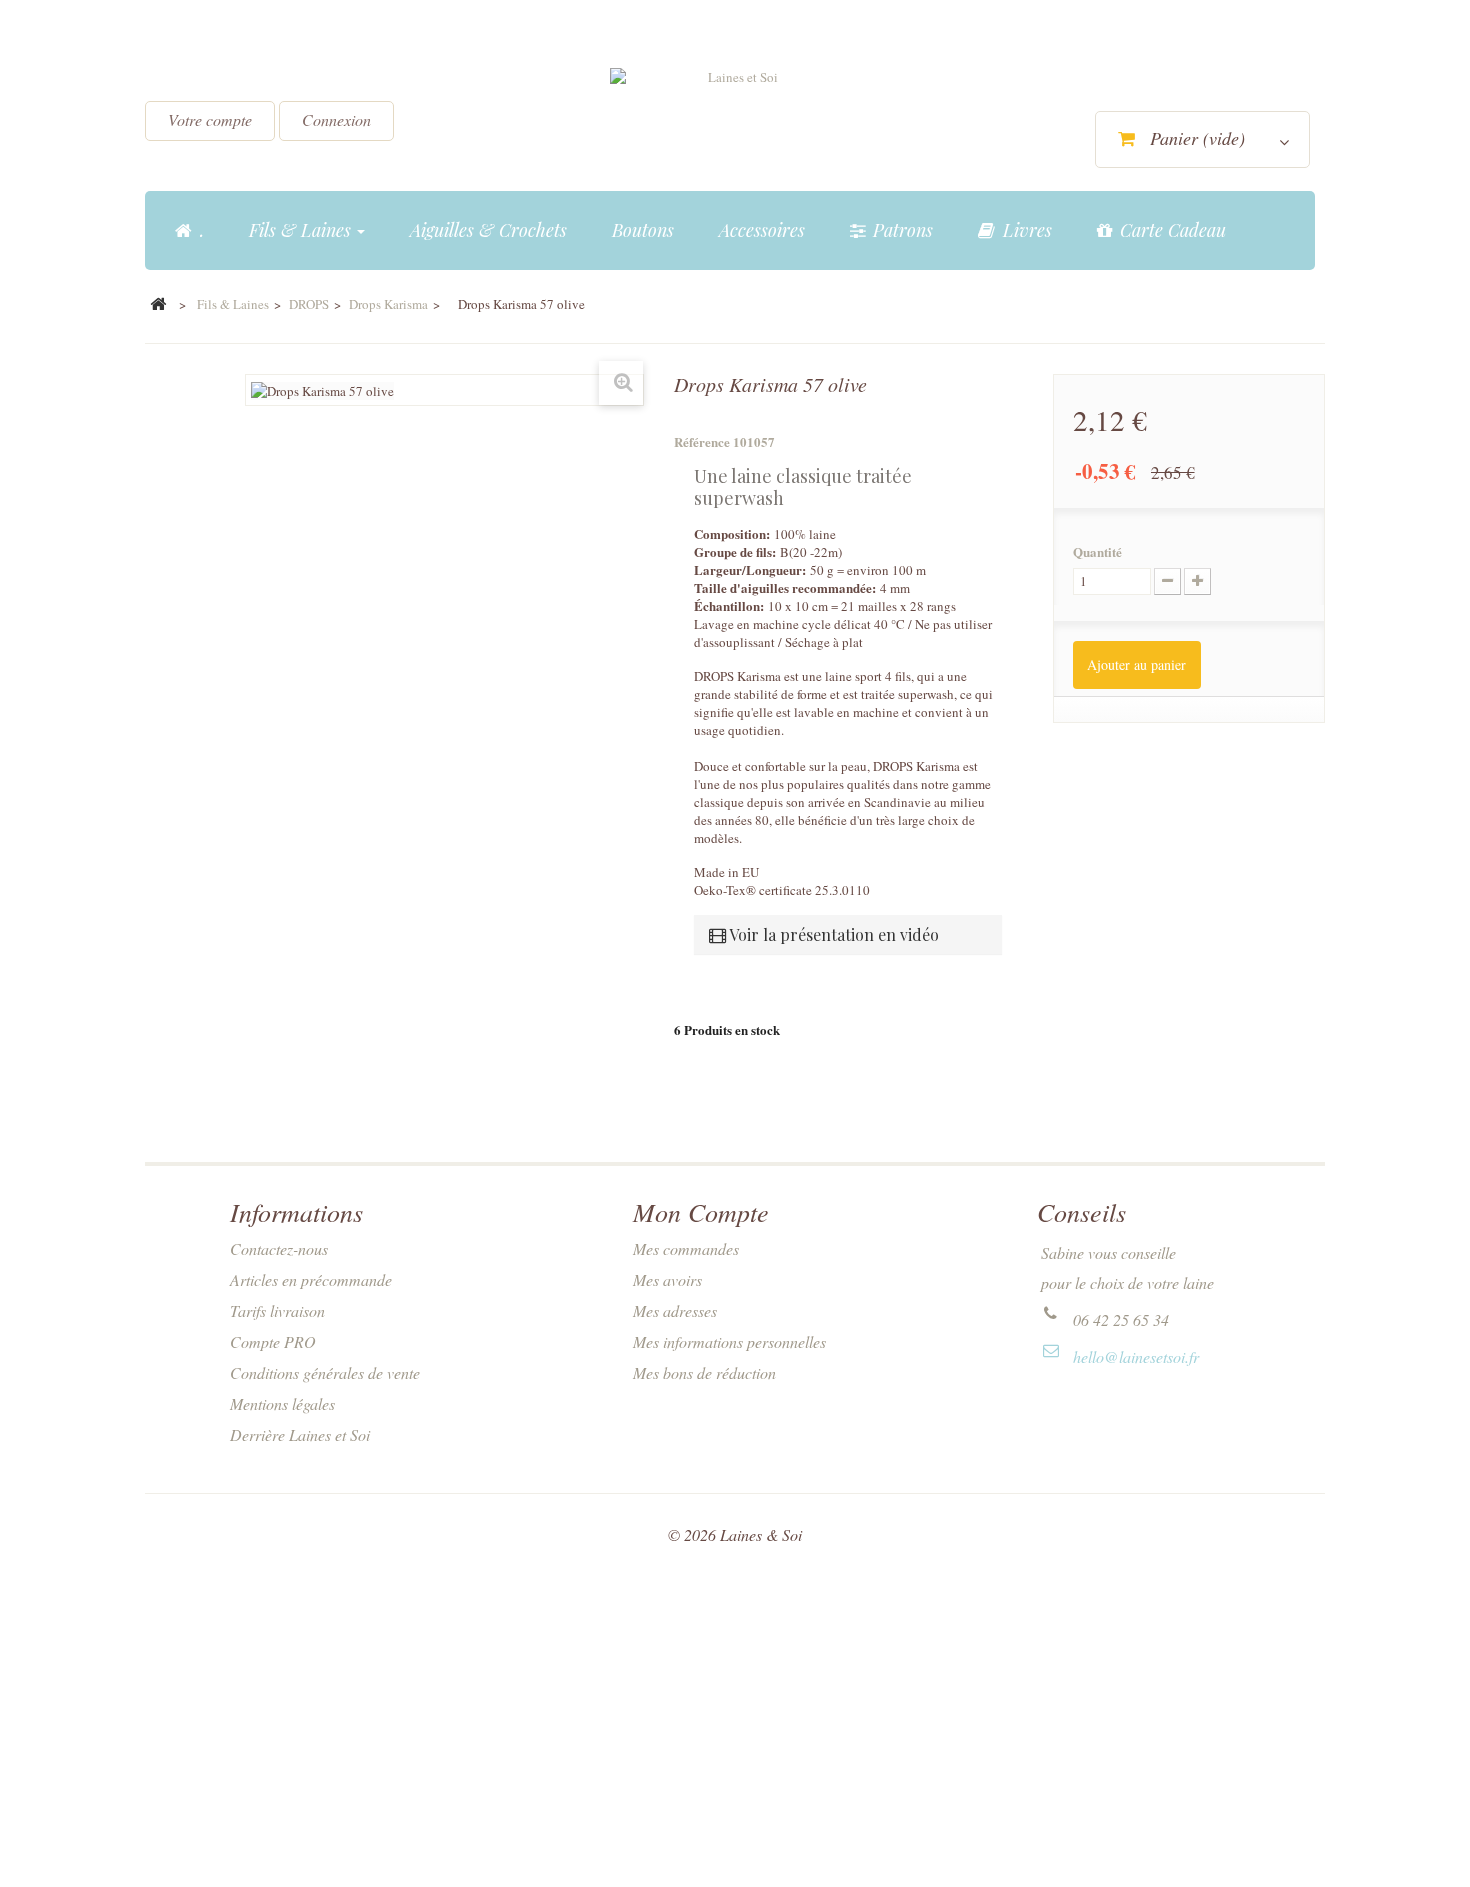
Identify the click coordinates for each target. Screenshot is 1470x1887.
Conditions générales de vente (325, 1372)
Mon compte (701, 1211)
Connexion (336, 119)
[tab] (848, 934)
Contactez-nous (279, 1248)
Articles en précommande (311, 1279)
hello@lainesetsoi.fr (1136, 1356)
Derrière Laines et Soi (300, 1434)
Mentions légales (282, 1403)
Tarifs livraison (277, 1310)
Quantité (1097, 552)
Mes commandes (686, 1248)
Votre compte (210, 119)
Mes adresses (675, 1310)
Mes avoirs (667, 1279)
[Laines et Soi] (735, 121)
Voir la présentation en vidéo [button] (832, 934)
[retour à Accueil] (158, 305)
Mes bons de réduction (704, 1372)
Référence (702, 442)
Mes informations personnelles (729, 1341)
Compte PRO (273, 1341)
